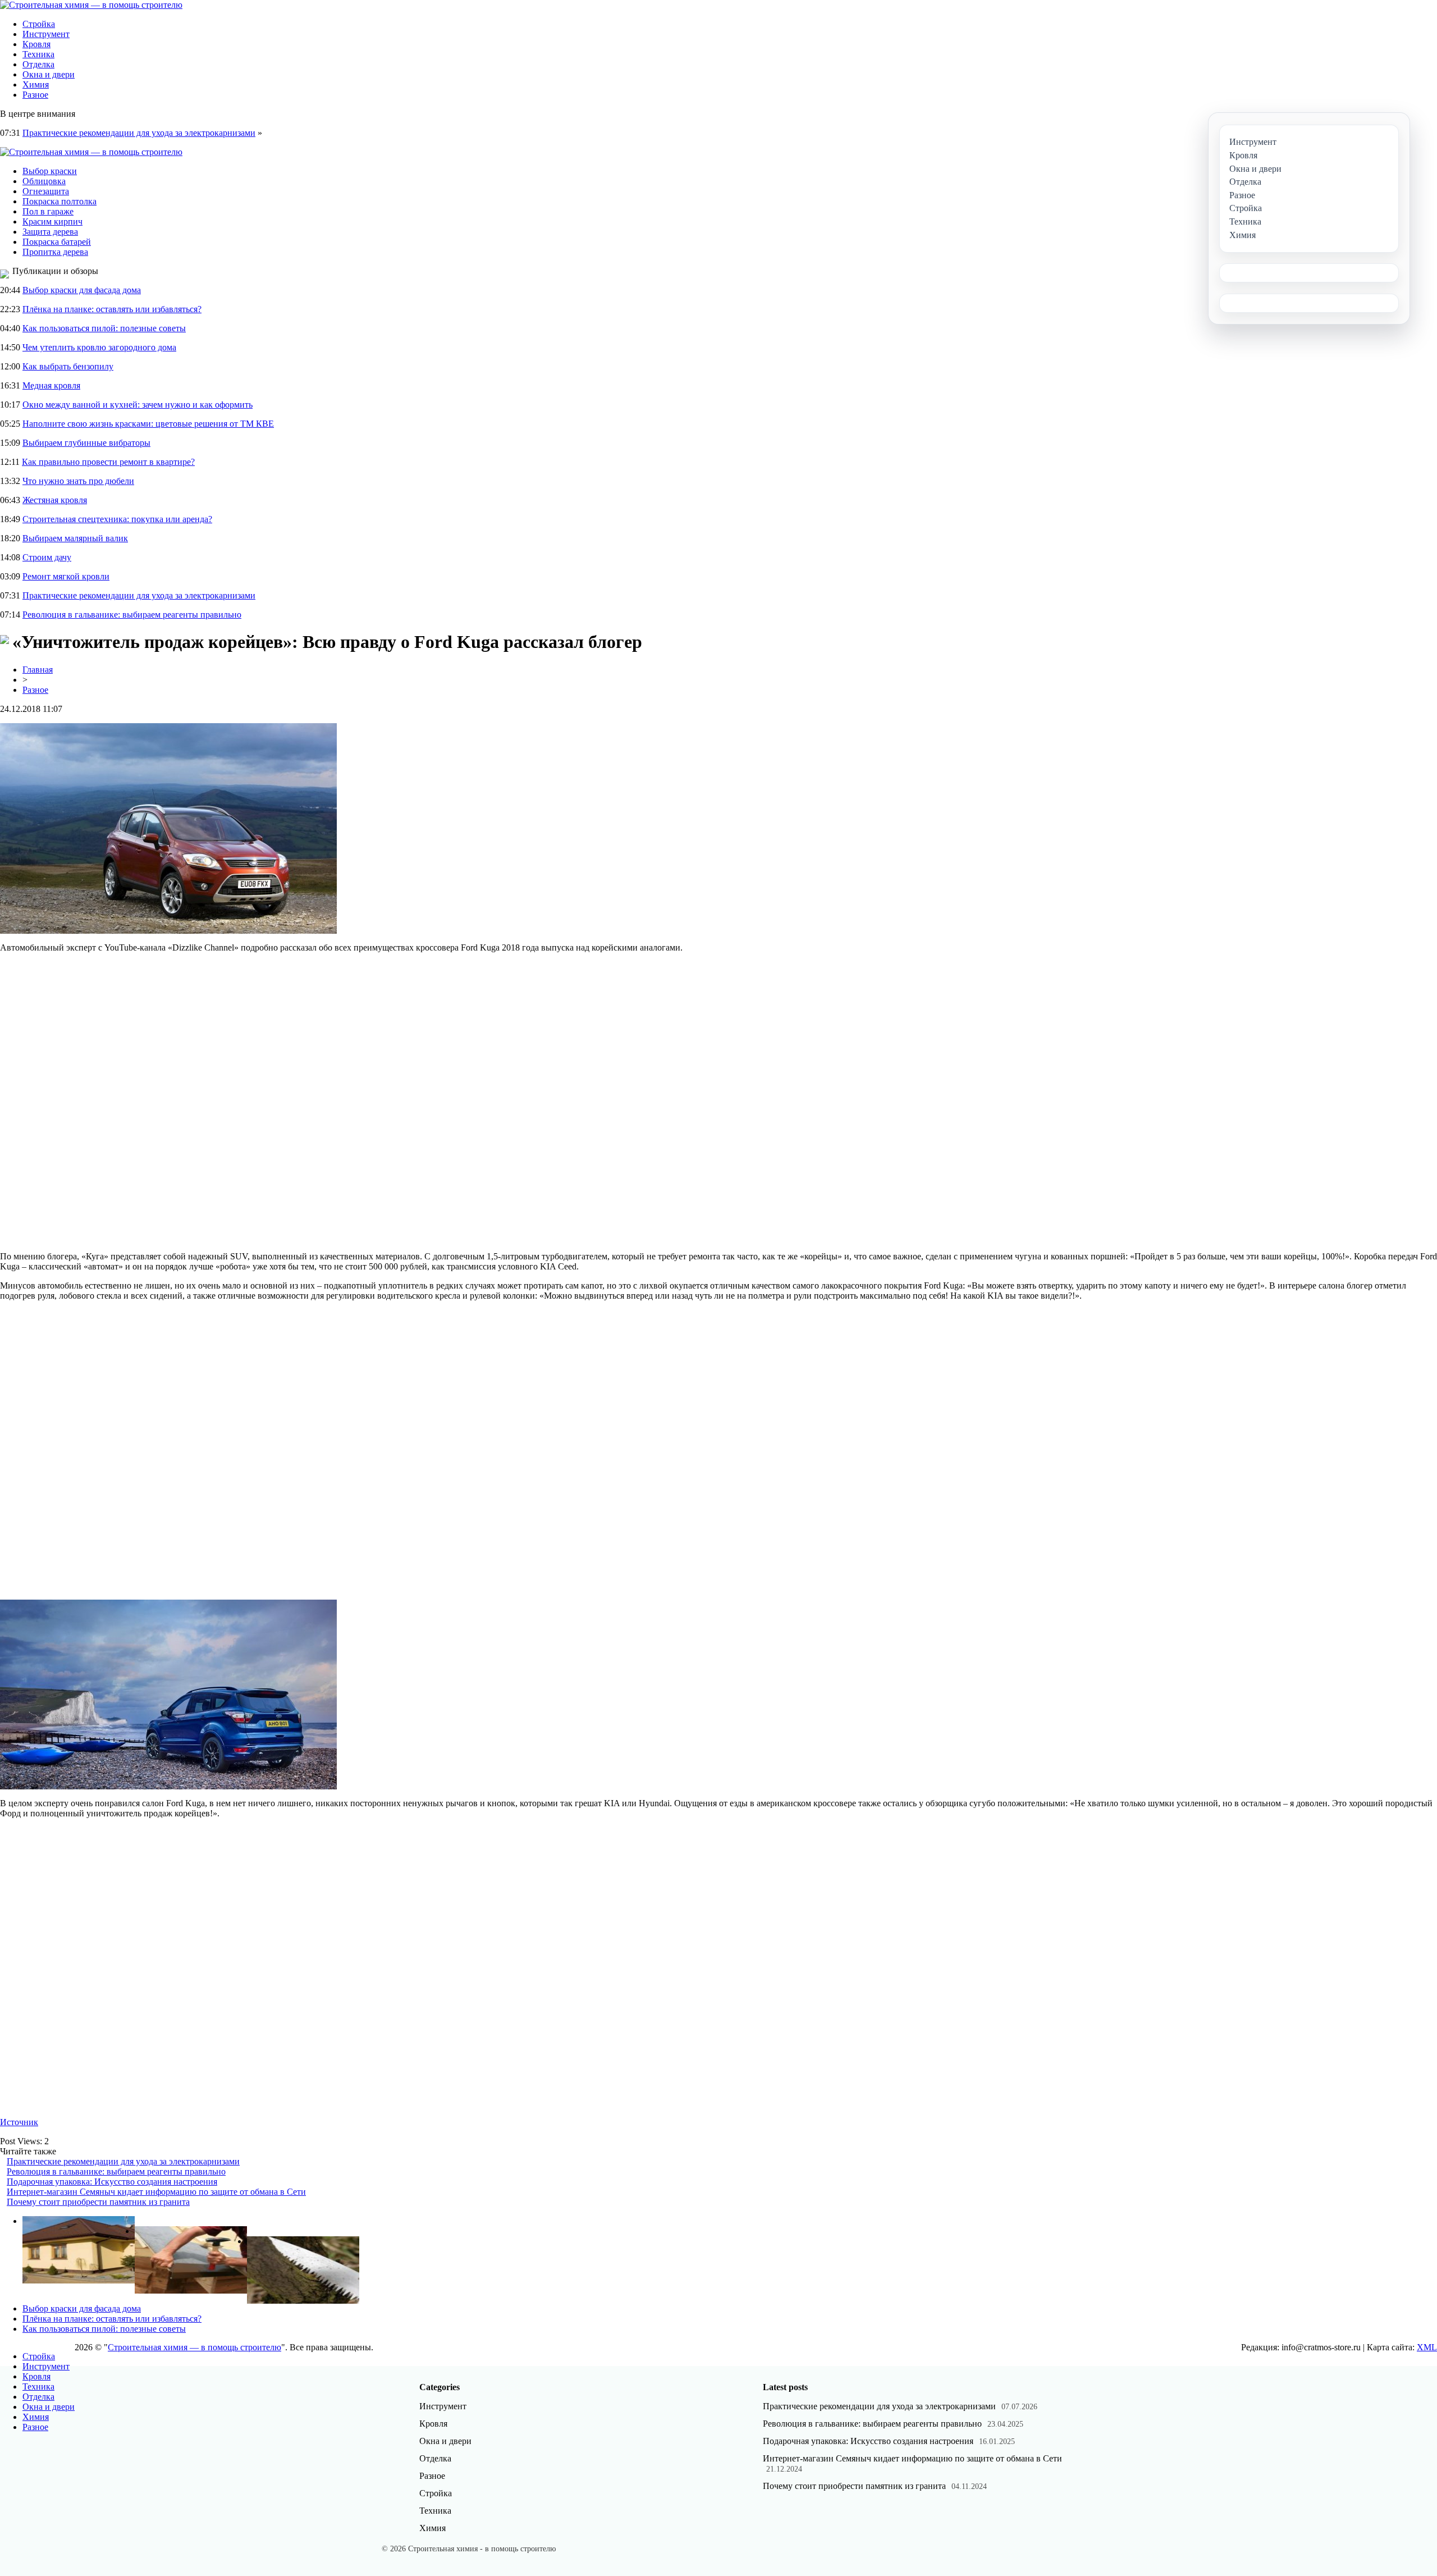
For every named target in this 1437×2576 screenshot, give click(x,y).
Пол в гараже (48, 211)
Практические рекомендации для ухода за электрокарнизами (139, 133)
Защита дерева (50, 232)
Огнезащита (46, 191)
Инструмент (46, 34)
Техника (38, 54)
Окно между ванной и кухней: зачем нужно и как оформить (138, 405)
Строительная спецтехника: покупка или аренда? (117, 519)
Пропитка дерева (55, 252)
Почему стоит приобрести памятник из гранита (98, 2202)
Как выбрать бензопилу (68, 366)
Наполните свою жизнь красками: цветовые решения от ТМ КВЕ (148, 424)
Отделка (38, 64)
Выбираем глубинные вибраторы (86, 443)
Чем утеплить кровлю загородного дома (99, 347)
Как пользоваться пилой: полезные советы (104, 328)
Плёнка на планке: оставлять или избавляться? (112, 309)
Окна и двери (49, 74)
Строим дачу (47, 557)
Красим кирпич (52, 221)
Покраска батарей (57, 242)
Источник (19, 2122)
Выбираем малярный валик (75, 538)
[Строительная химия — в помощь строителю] (91, 5)
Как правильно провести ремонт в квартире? (108, 462)
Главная (38, 670)
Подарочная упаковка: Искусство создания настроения (112, 2182)
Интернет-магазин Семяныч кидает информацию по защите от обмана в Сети (156, 2192)
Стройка (39, 24)
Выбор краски (50, 171)
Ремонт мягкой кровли (66, 576)
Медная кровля (51, 385)
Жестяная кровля (55, 500)
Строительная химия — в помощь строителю (195, 2347)
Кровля (36, 44)
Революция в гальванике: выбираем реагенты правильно (132, 615)
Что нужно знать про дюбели (78, 481)
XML (1427, 2347)
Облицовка (44, 181)
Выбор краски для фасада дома (82, 290)
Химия (36, 85)
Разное (35, 95)
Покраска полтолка (60, 201)
